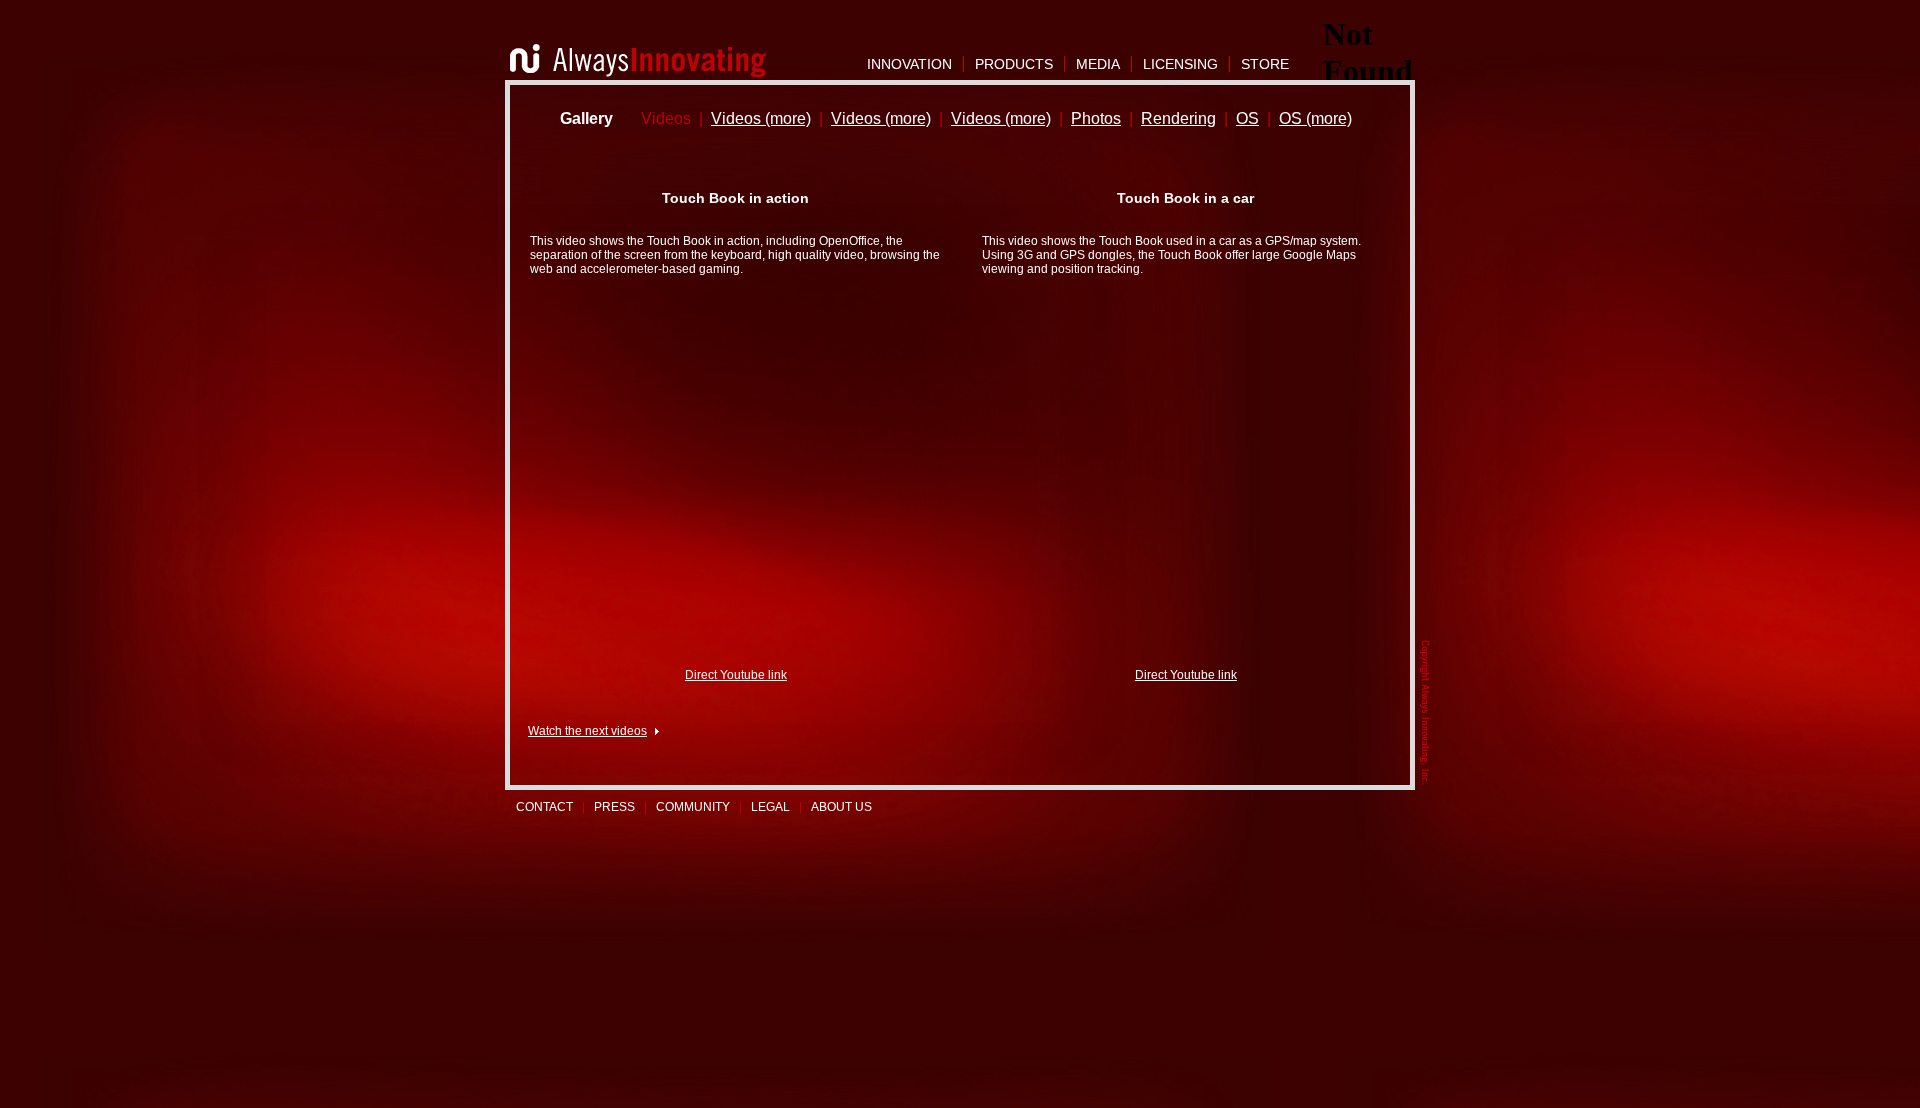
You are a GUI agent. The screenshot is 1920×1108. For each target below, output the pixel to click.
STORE (1265, 64)
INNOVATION (909, 64)
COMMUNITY (693, 807)
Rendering (1178, 118)
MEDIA (1098, 64)
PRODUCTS (1014, 64)
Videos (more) (761, 118)
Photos (1096, 118)
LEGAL (770, 807)
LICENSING (1180, 64)
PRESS (614, 807)
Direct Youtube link (736, 675)
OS (1247, 118)
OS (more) (1315, 118)
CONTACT (544, 807)
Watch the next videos (587, 731)
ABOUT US (841, 807)
